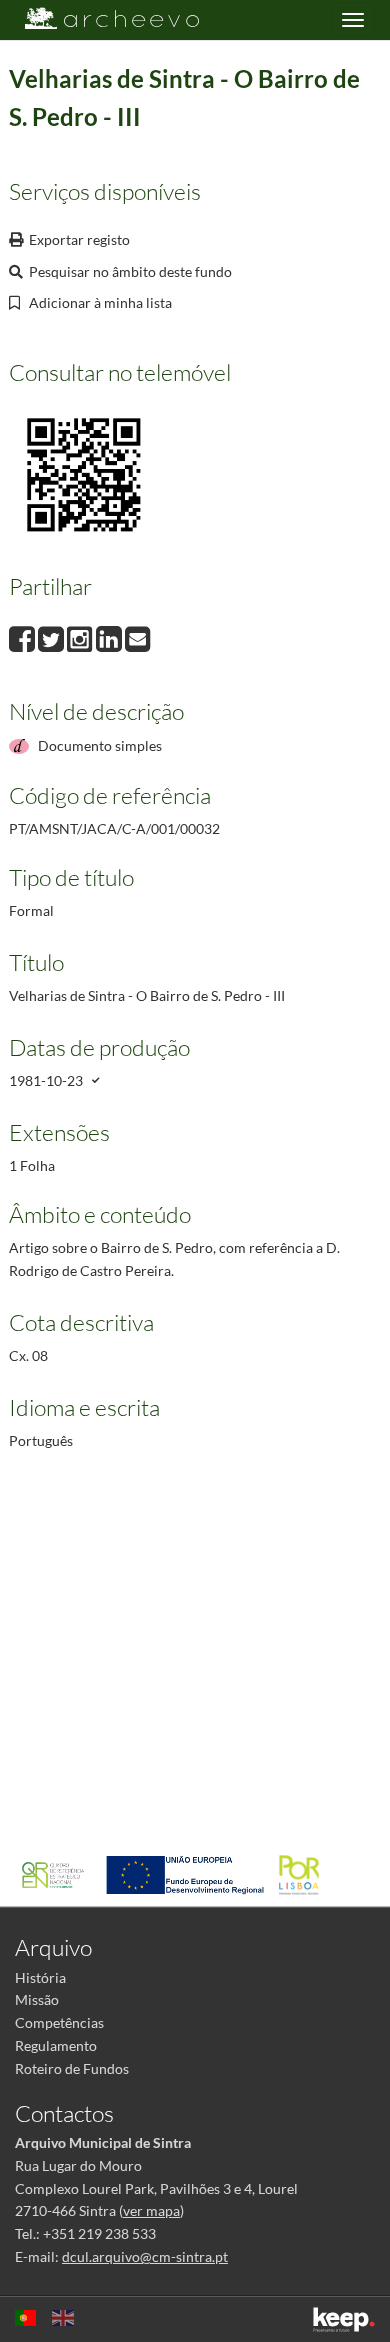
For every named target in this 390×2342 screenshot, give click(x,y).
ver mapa (151, 2210)
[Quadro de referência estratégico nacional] (58, 1873)
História (40, 1977)
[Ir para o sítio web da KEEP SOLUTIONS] (344, 2319)
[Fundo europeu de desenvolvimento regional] (190, 1873)
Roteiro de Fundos (72, 2068)
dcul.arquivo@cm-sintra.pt (145, 2256)
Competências (59, 2022)
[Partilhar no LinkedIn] (110, 636)
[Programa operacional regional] (304, 1873)
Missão (37, 1999)
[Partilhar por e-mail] (138, 636)
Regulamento (56, 2045)
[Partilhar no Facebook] (23, 636)
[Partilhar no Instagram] (81, 636)
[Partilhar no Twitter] (52, 636)
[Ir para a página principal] (99, 18)
